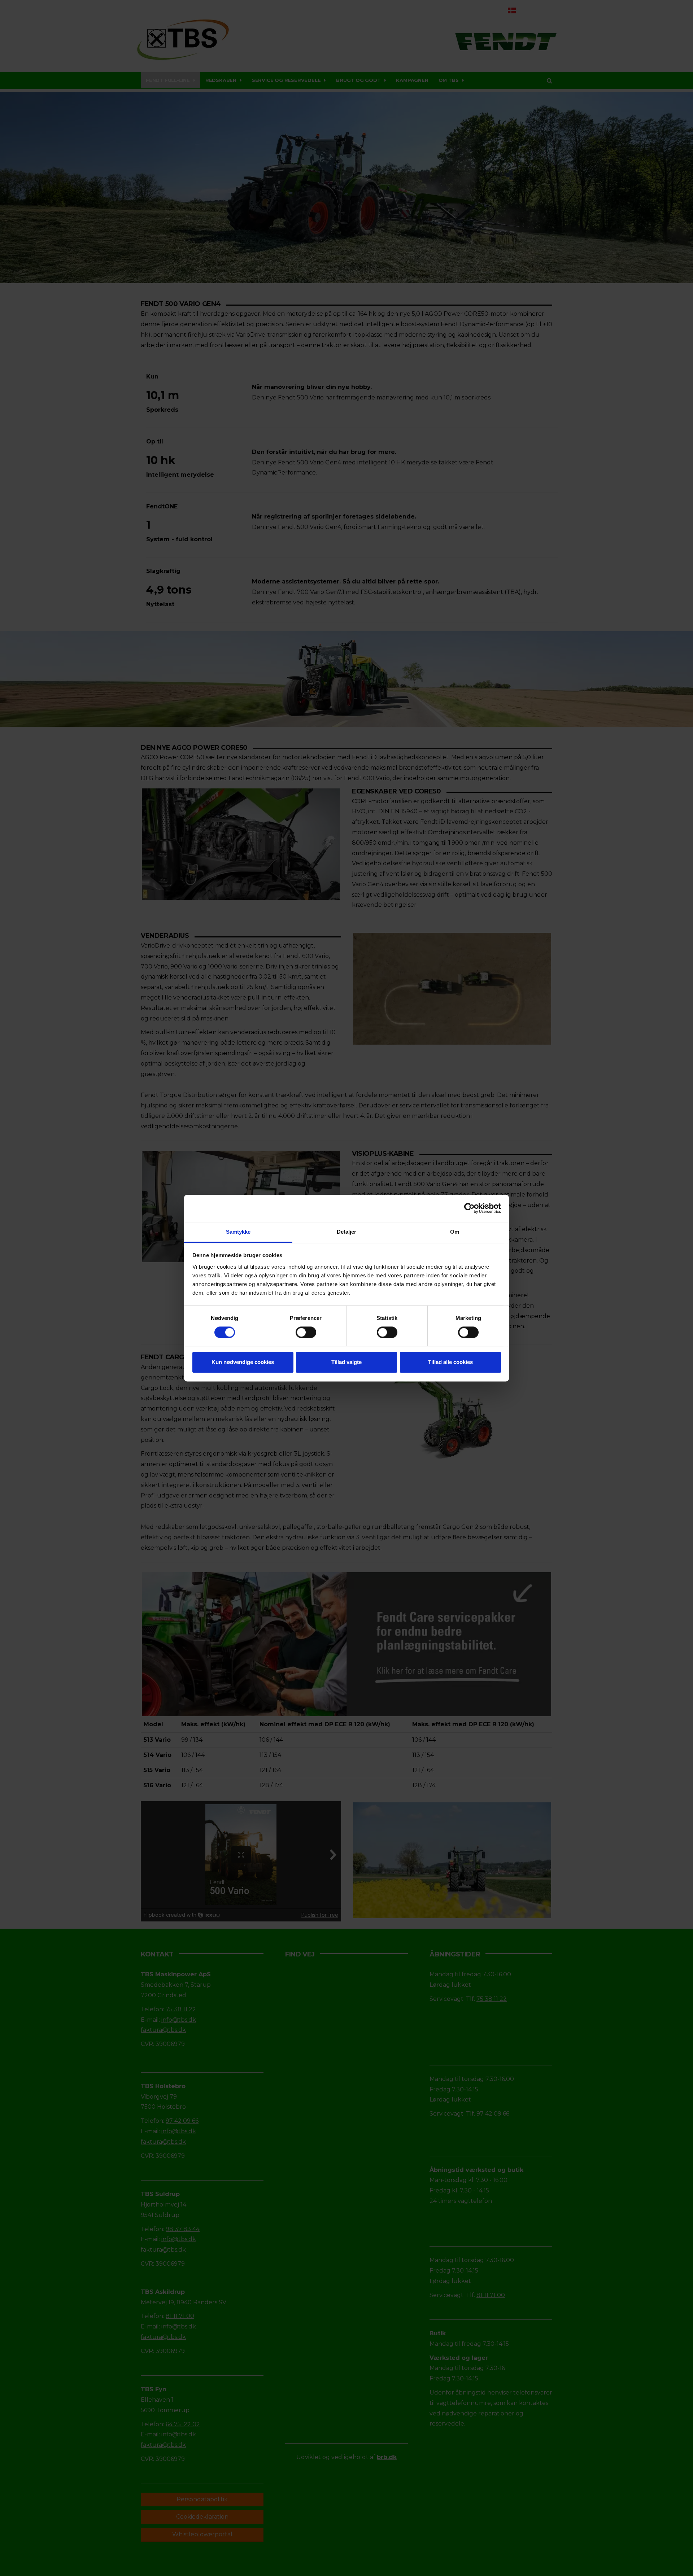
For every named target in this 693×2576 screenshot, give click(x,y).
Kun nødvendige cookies (243, 1362)
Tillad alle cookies (450, 1362)
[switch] (306, 1332)
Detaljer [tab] (347, 1232)
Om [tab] (455, 1232)
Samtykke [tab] (238, 1232)
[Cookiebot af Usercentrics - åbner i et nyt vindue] (469, 1208)
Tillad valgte (346, 1362)
